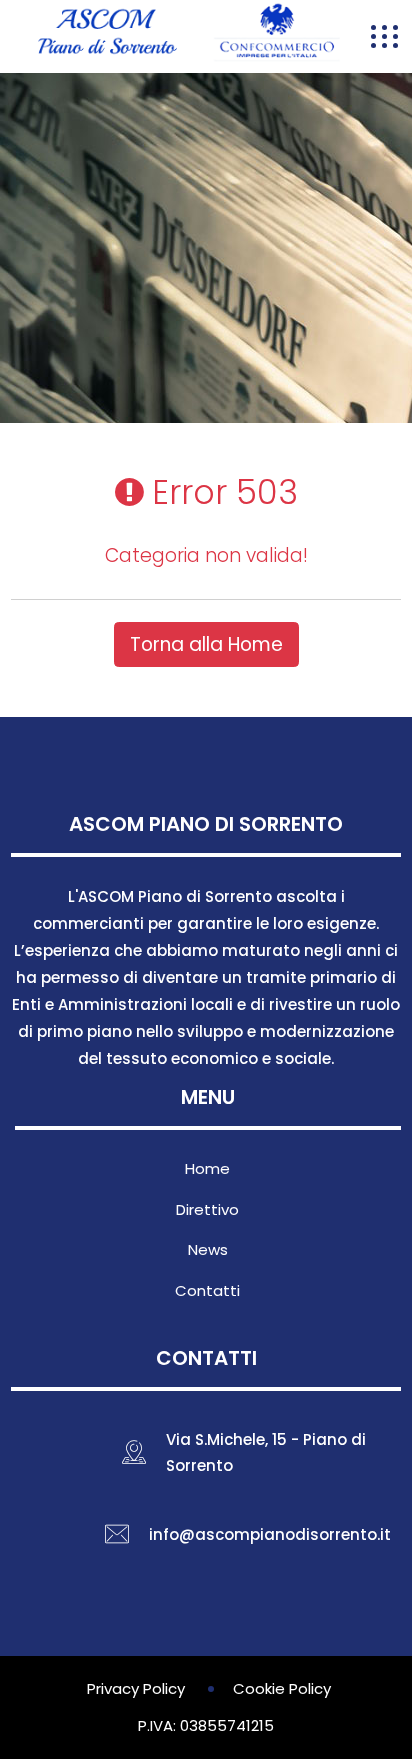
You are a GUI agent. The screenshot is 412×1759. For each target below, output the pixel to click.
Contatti (207, 1290)
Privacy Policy (136, 1688)
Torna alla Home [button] (206, 644)
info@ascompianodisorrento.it (270, 1534)
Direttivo (207, 1209)
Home (207, 1168)
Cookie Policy (282, 1688)
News (208, 1249)
